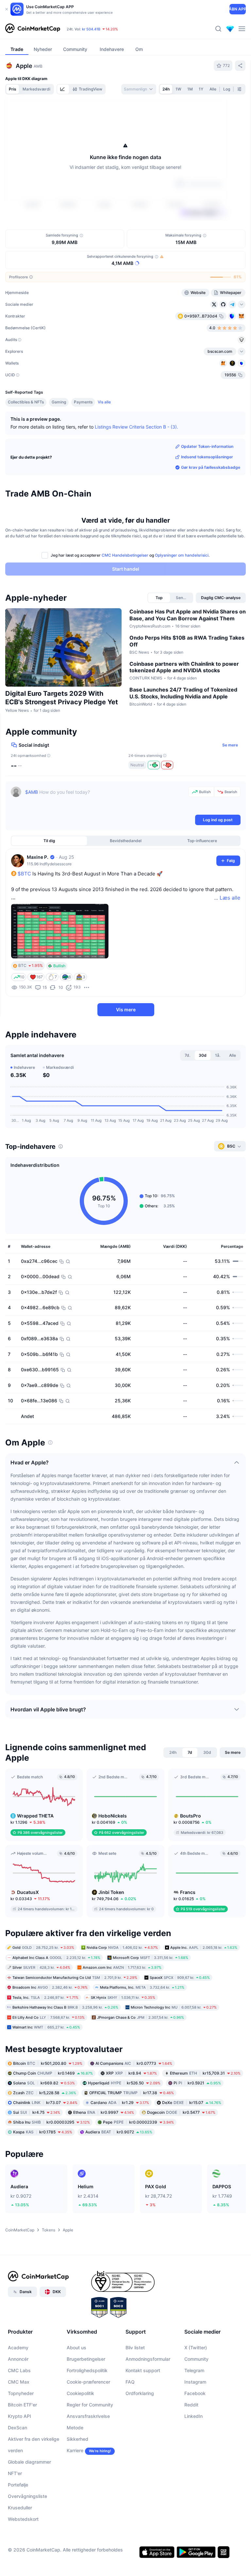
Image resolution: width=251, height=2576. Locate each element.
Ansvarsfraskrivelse (88, 2416)
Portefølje (18, 2485)
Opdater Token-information (207, 446)
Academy (18, 2348)
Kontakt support (143, 2370)
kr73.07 (45, 2103)
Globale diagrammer (29, 2462)
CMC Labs (19, 2370)
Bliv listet (135, 2348)
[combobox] (139, 89)
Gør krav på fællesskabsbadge (211, 467)
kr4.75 (37, 2112)
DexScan (17, 2428)
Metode (75, 2428)
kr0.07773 (134, 2063)
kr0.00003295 (51, 2122)
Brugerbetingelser (86, 2359)
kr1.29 (120, 2103)
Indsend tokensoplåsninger (207, 457)
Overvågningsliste (27, 2496)
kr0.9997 (104, 2112)
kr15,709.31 (205, 2073)
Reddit (191, 2405)
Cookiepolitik (80, 2393)
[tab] (63, 89)
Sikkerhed (77, 2439)
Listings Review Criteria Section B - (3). (136, 427)
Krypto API (19, 2416)
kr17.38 (132, 2093)
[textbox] (105, 800)
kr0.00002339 (138, 2122)
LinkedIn (193, 2416)
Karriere (75, 2450)
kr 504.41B (91, 29)
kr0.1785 (43, 2132)
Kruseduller (20, 2508)
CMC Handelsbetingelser (125, 555)
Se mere (230, 745)
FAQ (130, 2382)
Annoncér (18, 2359)
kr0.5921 (197, 2083)
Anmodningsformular (148, 2359)
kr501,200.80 (48, 2063)
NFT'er (15, 2473)
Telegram (194, 2370)
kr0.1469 (53, 2073)
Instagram (195, 2382)
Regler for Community (90, 2405)
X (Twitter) (196, 2348)
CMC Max (19, 2382)
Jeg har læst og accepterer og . (130, 555)
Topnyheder (21, 2393)
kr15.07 (192, 2103)
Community (196, 2359)
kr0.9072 (119, 2132)
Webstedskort (23, 2519)
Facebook (195, 2393)
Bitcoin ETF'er (22, 2405)
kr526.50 (124, 2083)
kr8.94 (131, 2073)
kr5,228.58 (45, 2093)
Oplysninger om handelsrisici (182, 555)
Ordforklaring (140, 2393)
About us (76, 2348)
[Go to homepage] (33, 29)
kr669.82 (44, 2083)
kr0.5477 (181, 2112)
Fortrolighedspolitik (87, 2370)
